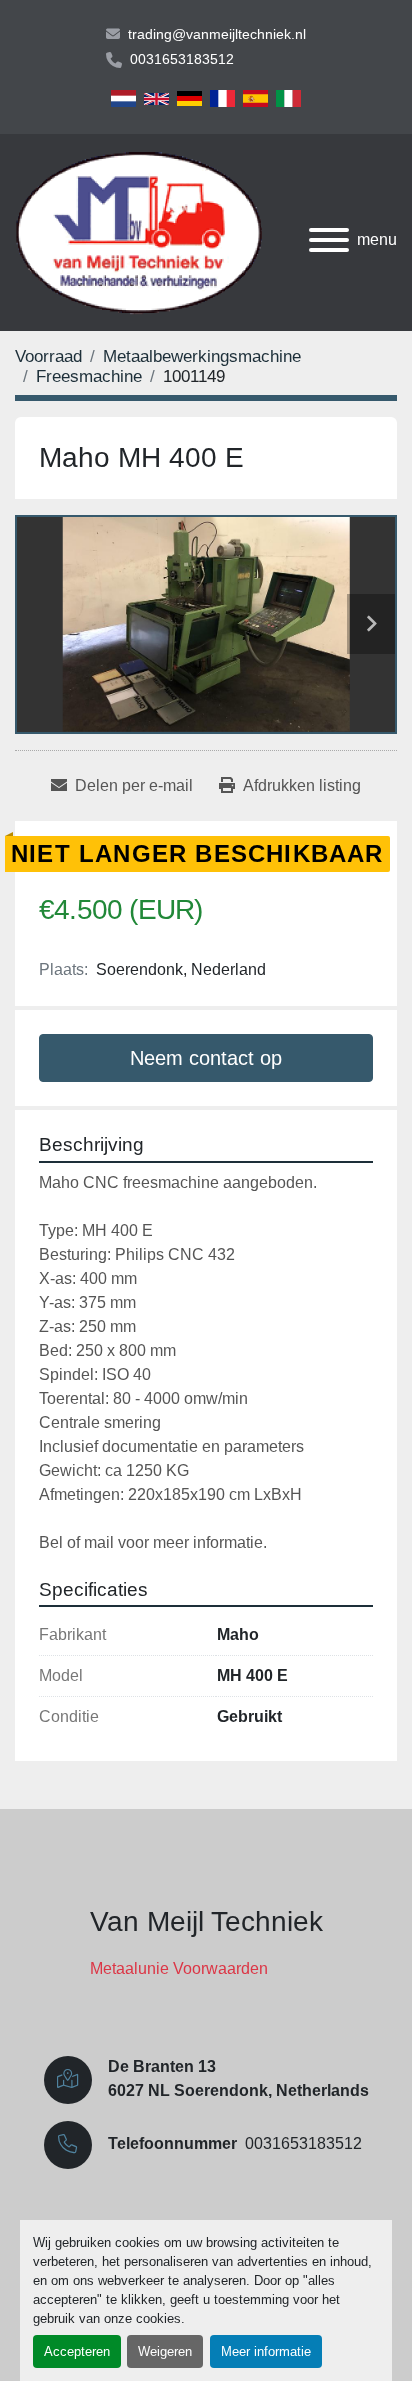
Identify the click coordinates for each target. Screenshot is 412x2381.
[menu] (329, 240)
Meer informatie (266, 2351)
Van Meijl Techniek (206, 1921)
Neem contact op (206, 1058)
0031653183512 (182, 59)
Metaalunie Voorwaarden (179, 1968)
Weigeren (165, 2351)
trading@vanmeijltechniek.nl (217, 34)
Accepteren (77, 2351)
